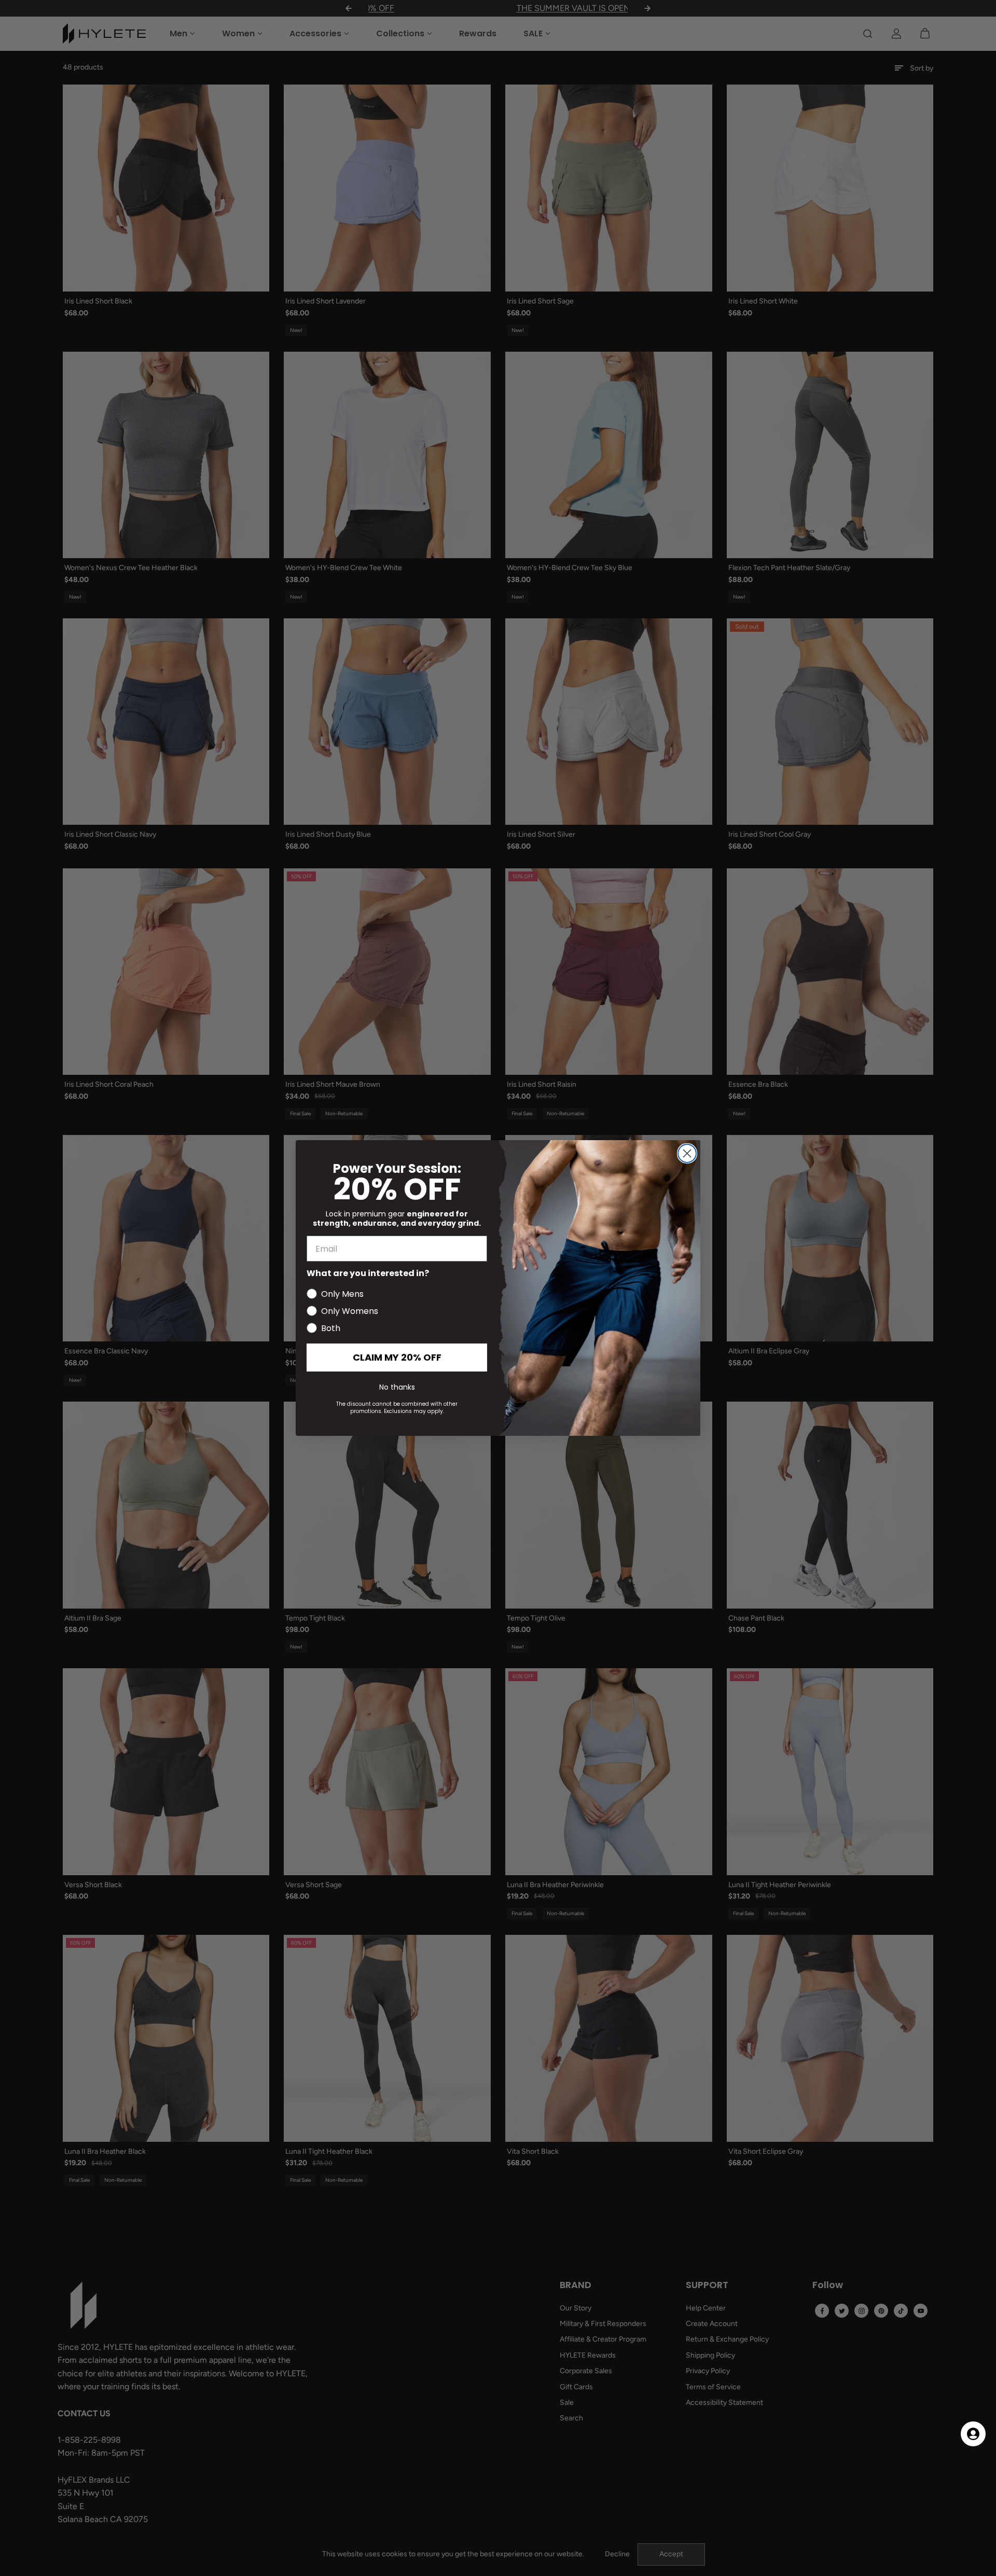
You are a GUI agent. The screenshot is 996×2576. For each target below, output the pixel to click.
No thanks (397, 1387)
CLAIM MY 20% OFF (397, 1357)
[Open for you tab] (973, 2434)
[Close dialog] (687, 1153)
